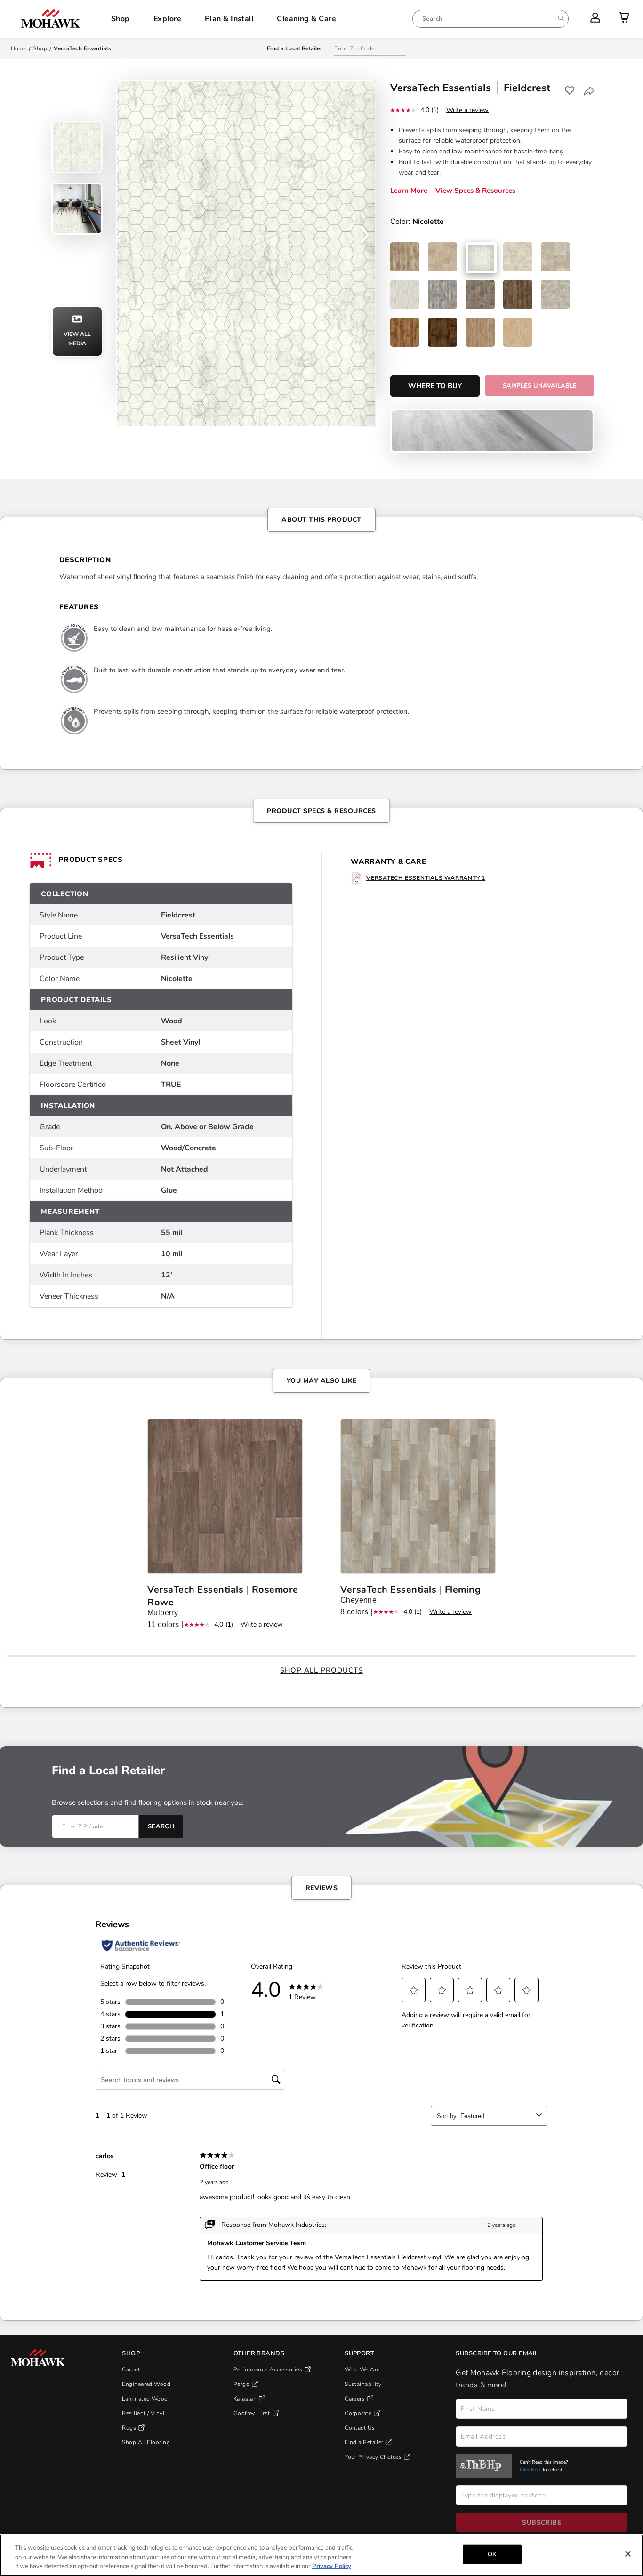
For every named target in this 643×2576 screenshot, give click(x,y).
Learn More (409, 191)
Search (161, 1826)
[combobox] (490, 19)
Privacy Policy (332, 2566)
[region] (321, 2555)
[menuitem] (490, 19)
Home (19, 48)
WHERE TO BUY (435, 386)
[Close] (628, 2554)
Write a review (467, 110)
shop (40, 48)
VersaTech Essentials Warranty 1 (426, 878)
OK (492, 2554)
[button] (365, 238)
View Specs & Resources (475, 191)
